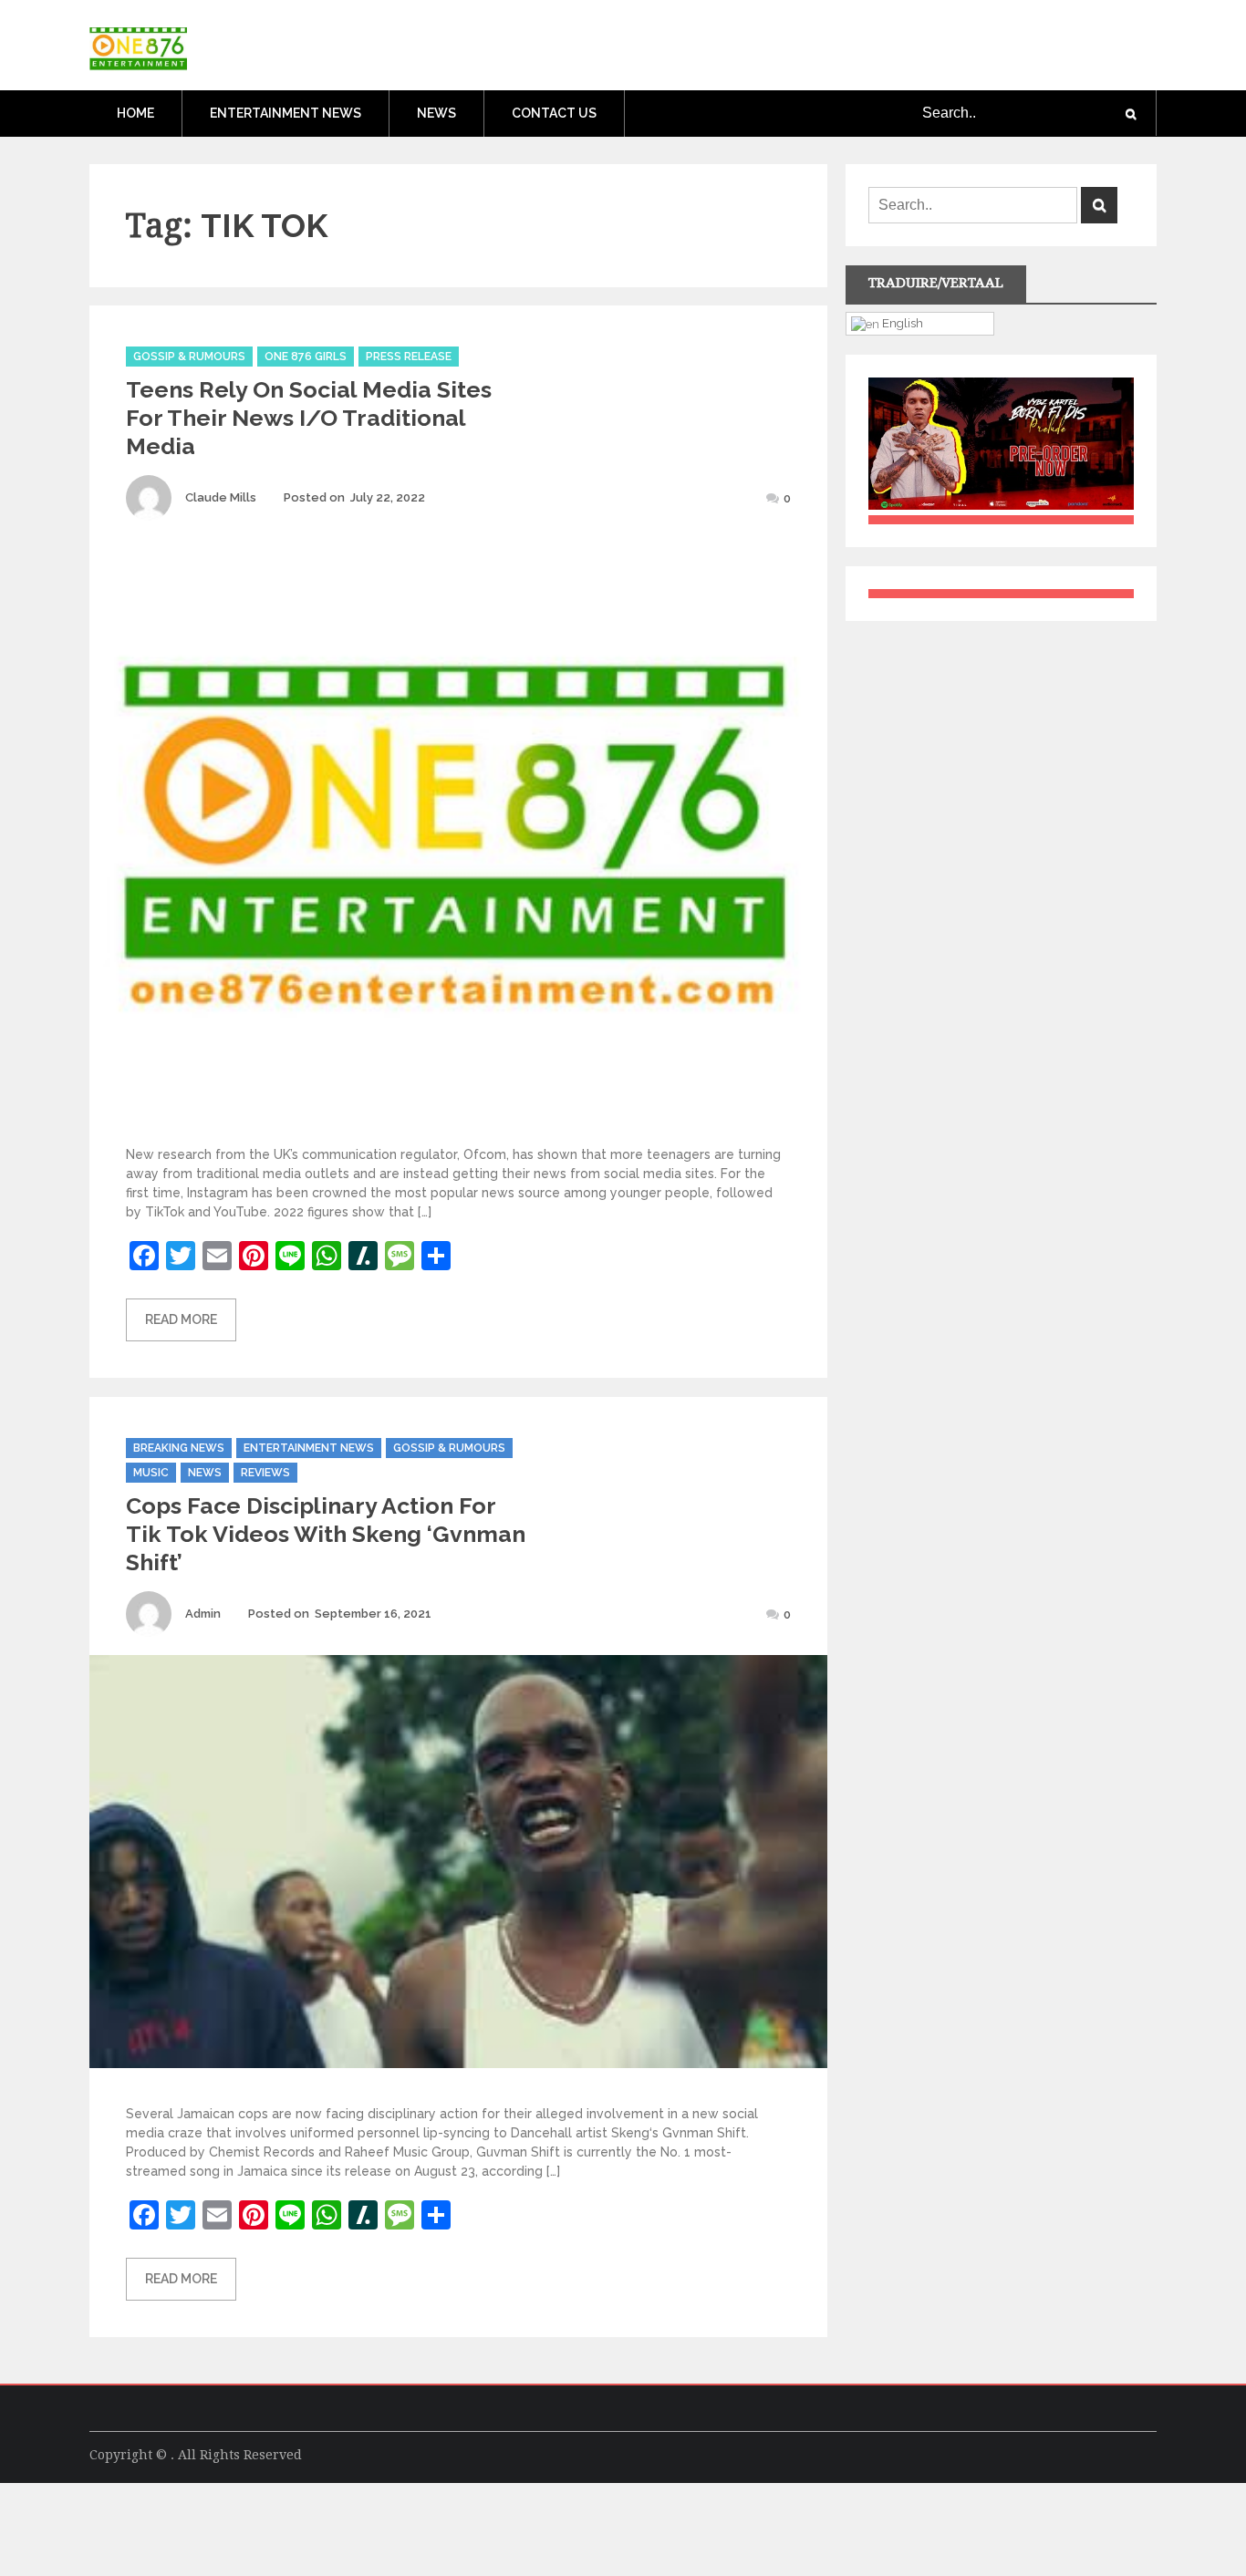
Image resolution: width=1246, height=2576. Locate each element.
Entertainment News (286, 113)
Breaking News (179, 1448)
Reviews (265, 1473)
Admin (203, 1614)
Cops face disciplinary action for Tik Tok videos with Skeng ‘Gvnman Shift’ (326, 1534)
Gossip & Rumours (189, 357)
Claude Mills (221, 497)
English (901, 323)
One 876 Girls (306, 357)
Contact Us (554, 113)
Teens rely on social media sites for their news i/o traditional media (309, 418)
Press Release (409, 357)
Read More (181, 1319)
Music (151, 1473)
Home (135, 113)
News (436, 113)
